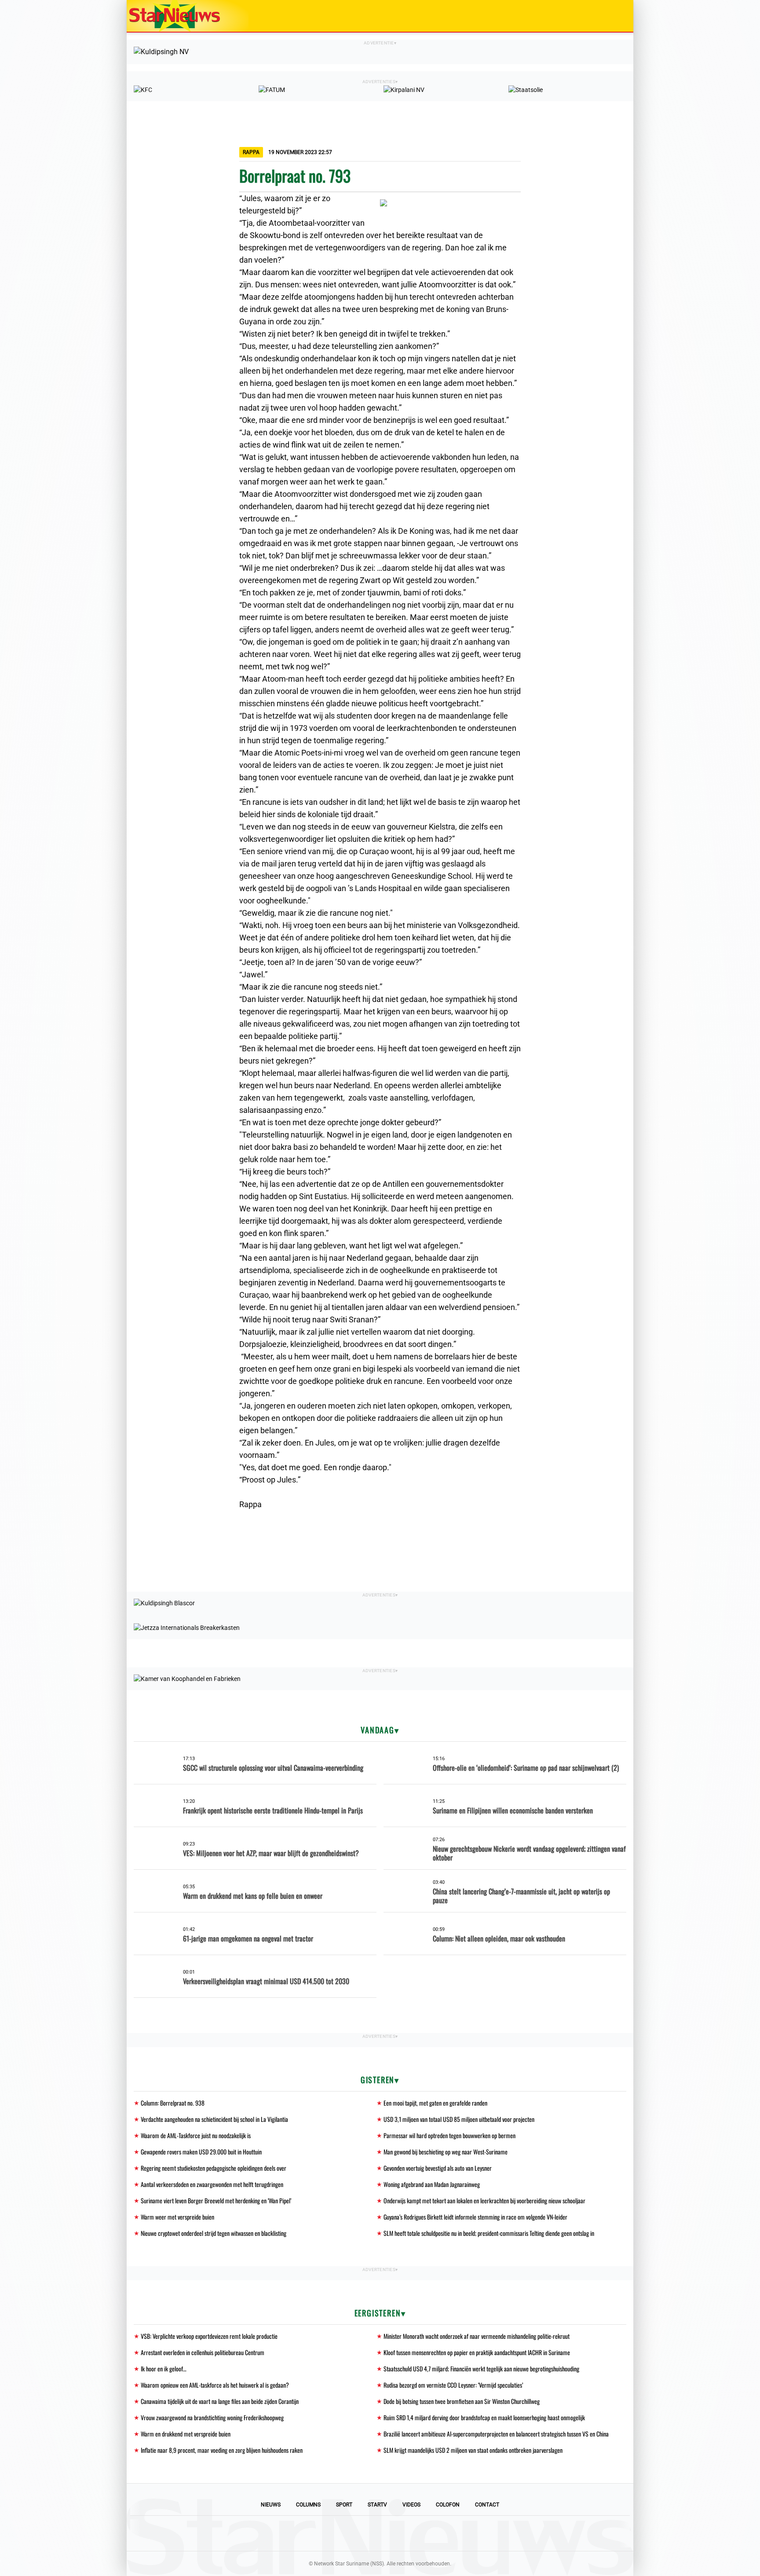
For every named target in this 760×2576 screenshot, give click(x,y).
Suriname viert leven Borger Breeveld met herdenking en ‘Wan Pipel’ (216, 2200)
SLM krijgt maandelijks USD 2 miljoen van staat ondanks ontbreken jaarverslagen (473, 2450)
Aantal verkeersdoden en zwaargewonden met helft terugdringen (212, 2184)
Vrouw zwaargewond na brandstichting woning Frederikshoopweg (212, 2417)
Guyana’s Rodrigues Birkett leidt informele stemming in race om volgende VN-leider (475, 2217)
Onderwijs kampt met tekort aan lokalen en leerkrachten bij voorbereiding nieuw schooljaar (484, 2200)
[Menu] (617, 16)
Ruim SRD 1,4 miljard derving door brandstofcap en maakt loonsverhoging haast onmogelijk (484, 2417)
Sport (344, 2505)
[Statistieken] (628, 2569)
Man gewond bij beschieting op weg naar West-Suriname (446, 2152)
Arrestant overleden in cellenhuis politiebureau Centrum (203, 2352)
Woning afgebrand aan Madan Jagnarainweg (432, 2184)
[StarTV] (606, 17)
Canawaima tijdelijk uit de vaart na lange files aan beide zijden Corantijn (220, 2401)
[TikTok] (410, 2533)
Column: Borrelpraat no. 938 (173, 2103)
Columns (308, 2505)
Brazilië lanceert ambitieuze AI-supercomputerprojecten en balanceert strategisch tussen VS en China (496, 2434)
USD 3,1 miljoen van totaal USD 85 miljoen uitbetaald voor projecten (459, 2119)
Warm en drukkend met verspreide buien (186, 2434)
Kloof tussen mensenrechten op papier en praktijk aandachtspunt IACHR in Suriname (477, 2352)
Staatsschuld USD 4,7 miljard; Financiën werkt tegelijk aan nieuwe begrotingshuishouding (481, 2369)
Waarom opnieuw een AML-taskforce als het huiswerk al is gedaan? (215, 2385)
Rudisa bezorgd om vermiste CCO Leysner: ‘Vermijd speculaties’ (453, 2385)
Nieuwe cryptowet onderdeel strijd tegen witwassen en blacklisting (214, 2233)
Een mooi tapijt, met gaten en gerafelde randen (435, 2103)
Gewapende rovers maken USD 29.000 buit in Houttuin (201, 2152)
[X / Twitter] (380, 2533)
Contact (487, 2505)
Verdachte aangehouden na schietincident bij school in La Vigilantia (214, 2119)
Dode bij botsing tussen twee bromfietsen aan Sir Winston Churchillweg (462, 2401)
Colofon (448, 2505)
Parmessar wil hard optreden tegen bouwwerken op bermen (449, 2135)
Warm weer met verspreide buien (177, 2217)
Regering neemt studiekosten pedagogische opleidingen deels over (214, 2168)
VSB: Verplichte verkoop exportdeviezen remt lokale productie (209, 2336)
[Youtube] (350, 2533)
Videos (411, 2505)
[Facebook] (320, 2533)
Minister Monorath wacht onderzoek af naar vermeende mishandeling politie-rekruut (477, 2336)
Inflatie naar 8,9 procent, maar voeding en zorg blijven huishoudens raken (222, 2450)
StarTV (377, 2505)
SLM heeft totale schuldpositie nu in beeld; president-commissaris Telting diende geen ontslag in (489, 2233)
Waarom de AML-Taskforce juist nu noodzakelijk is (196, 2135)
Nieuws (271, 2505)
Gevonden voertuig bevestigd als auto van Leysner (438, 2168)
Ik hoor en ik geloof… (164, 2369)
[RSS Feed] (440, 2533)
